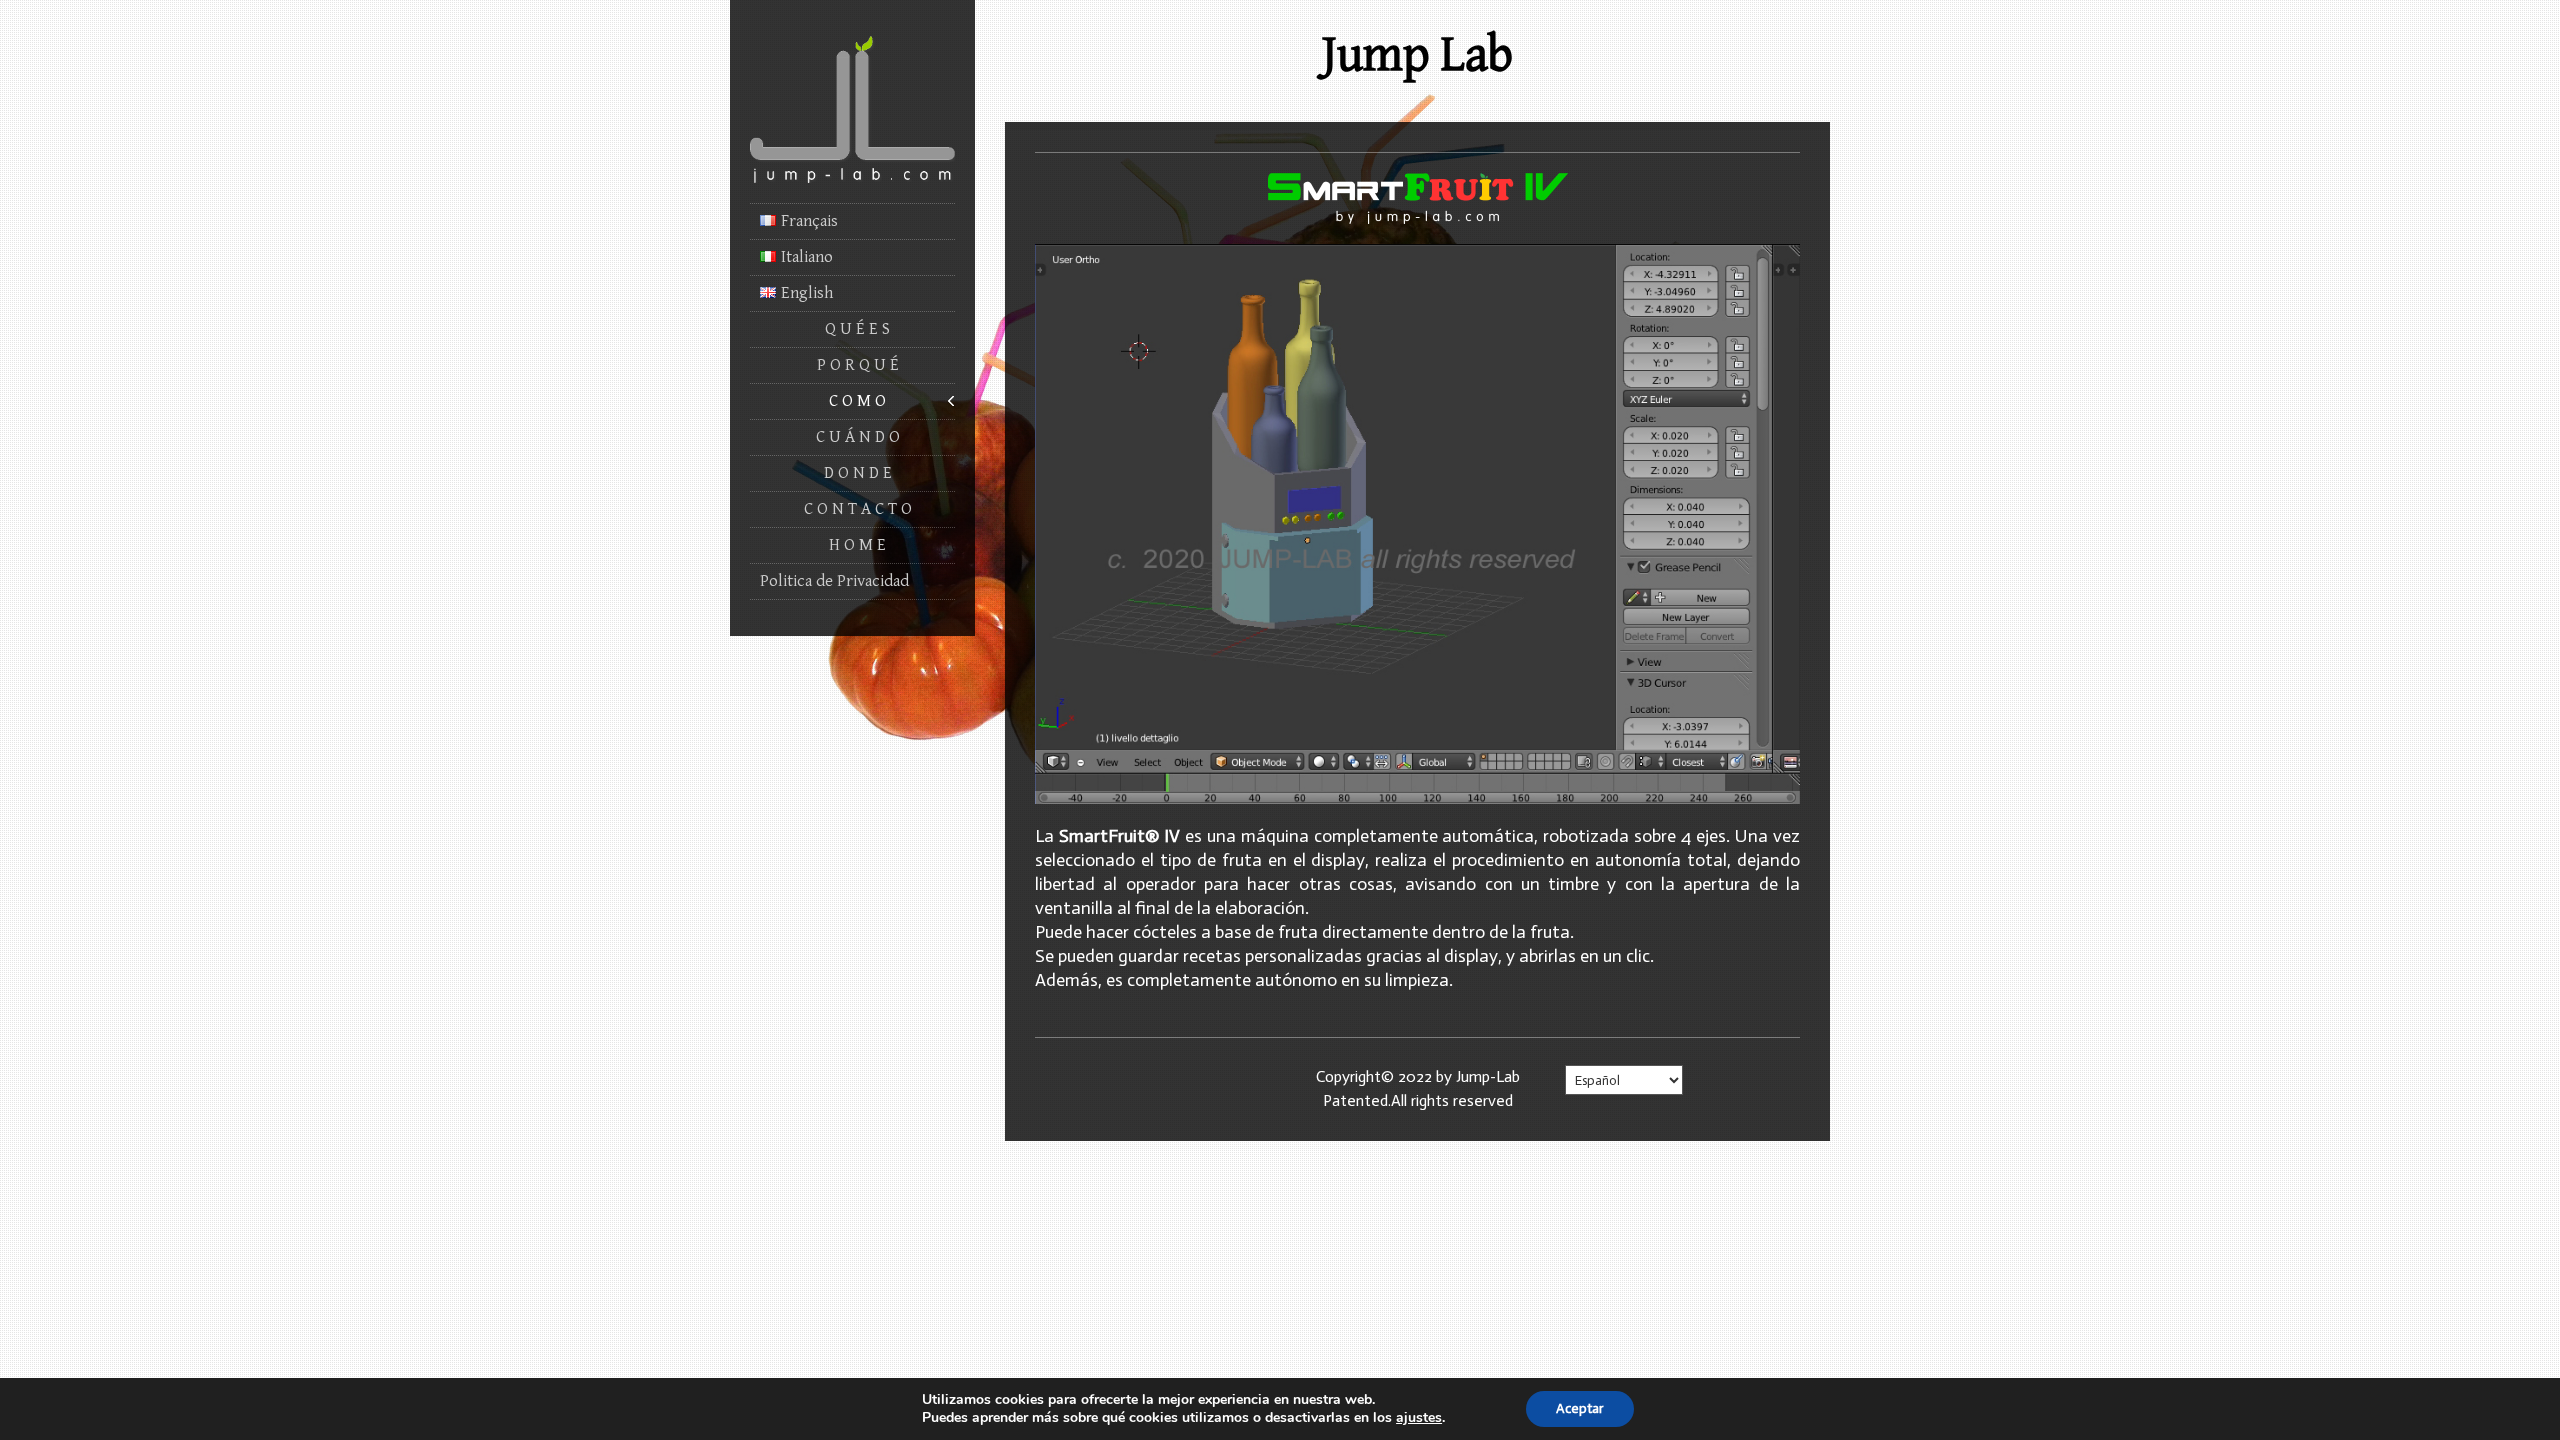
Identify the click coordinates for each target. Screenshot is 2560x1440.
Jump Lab (1417, 55)
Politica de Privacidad (834, 581)
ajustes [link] (1419, 1417)
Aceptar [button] (1580, 1408)
